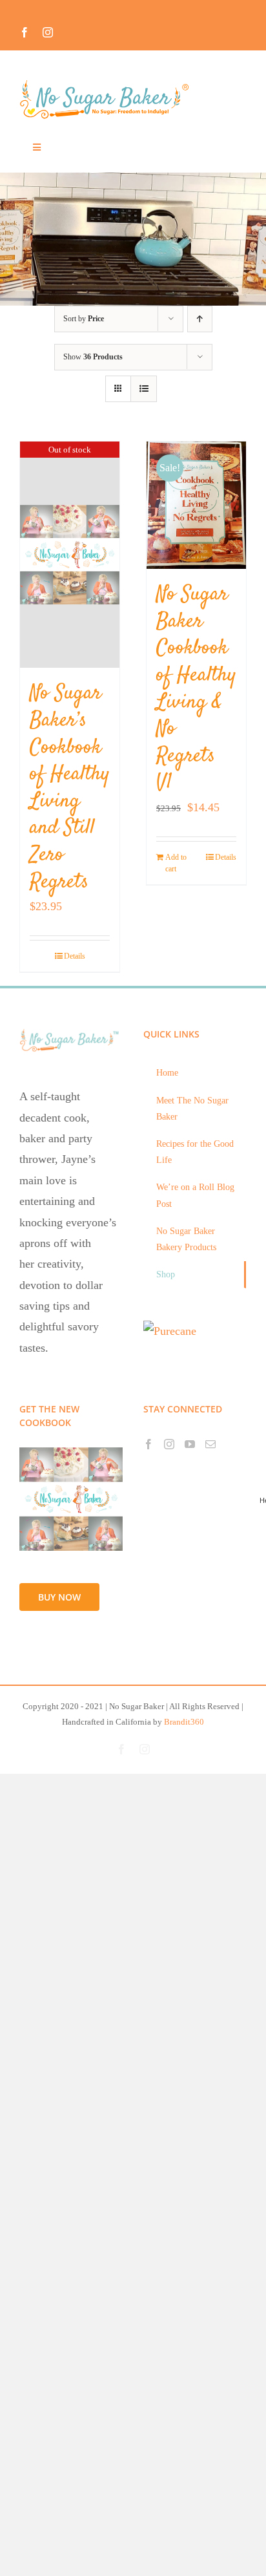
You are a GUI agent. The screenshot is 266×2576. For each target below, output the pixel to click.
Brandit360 (184, 1722)
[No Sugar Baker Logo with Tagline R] (108, 83)
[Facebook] (148, 1444)
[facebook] (25, 32)
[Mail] (210, 1444)
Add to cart (176, 863)
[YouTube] (190, 1444)
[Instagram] (169, 1444)
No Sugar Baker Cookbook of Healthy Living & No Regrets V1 (196, 689)
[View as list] (144, 389)
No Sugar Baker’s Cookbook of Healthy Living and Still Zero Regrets (70, 788)
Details (75, 956)
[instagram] (48, 32)
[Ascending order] (200, 319)
